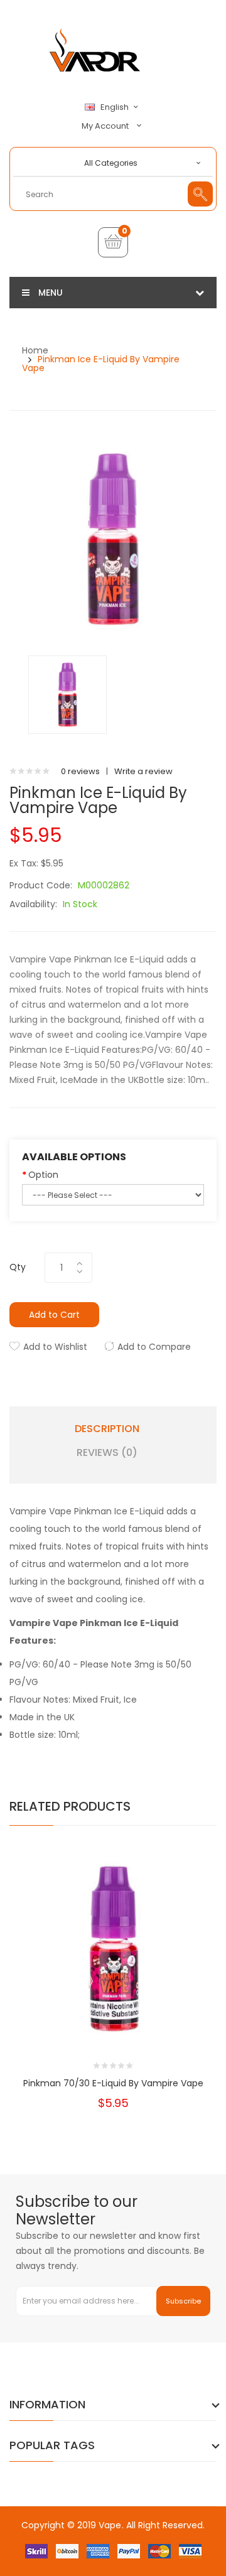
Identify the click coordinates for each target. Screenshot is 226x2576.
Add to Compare (154, 1347)
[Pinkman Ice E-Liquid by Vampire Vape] (67, 694)
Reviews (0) (107, 1453)
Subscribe (183, 2301)
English (116, 107)
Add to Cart (54, 1315)
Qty (18, 1267)
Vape (110, 2525)
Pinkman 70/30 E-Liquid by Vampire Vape (113, 2083)
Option (43, 1175)
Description (107, 1429)
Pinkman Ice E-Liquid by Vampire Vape (101, 364)
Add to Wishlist (55, 1347)
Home (35, 350)
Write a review (143, 771)
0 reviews (80, 771)
